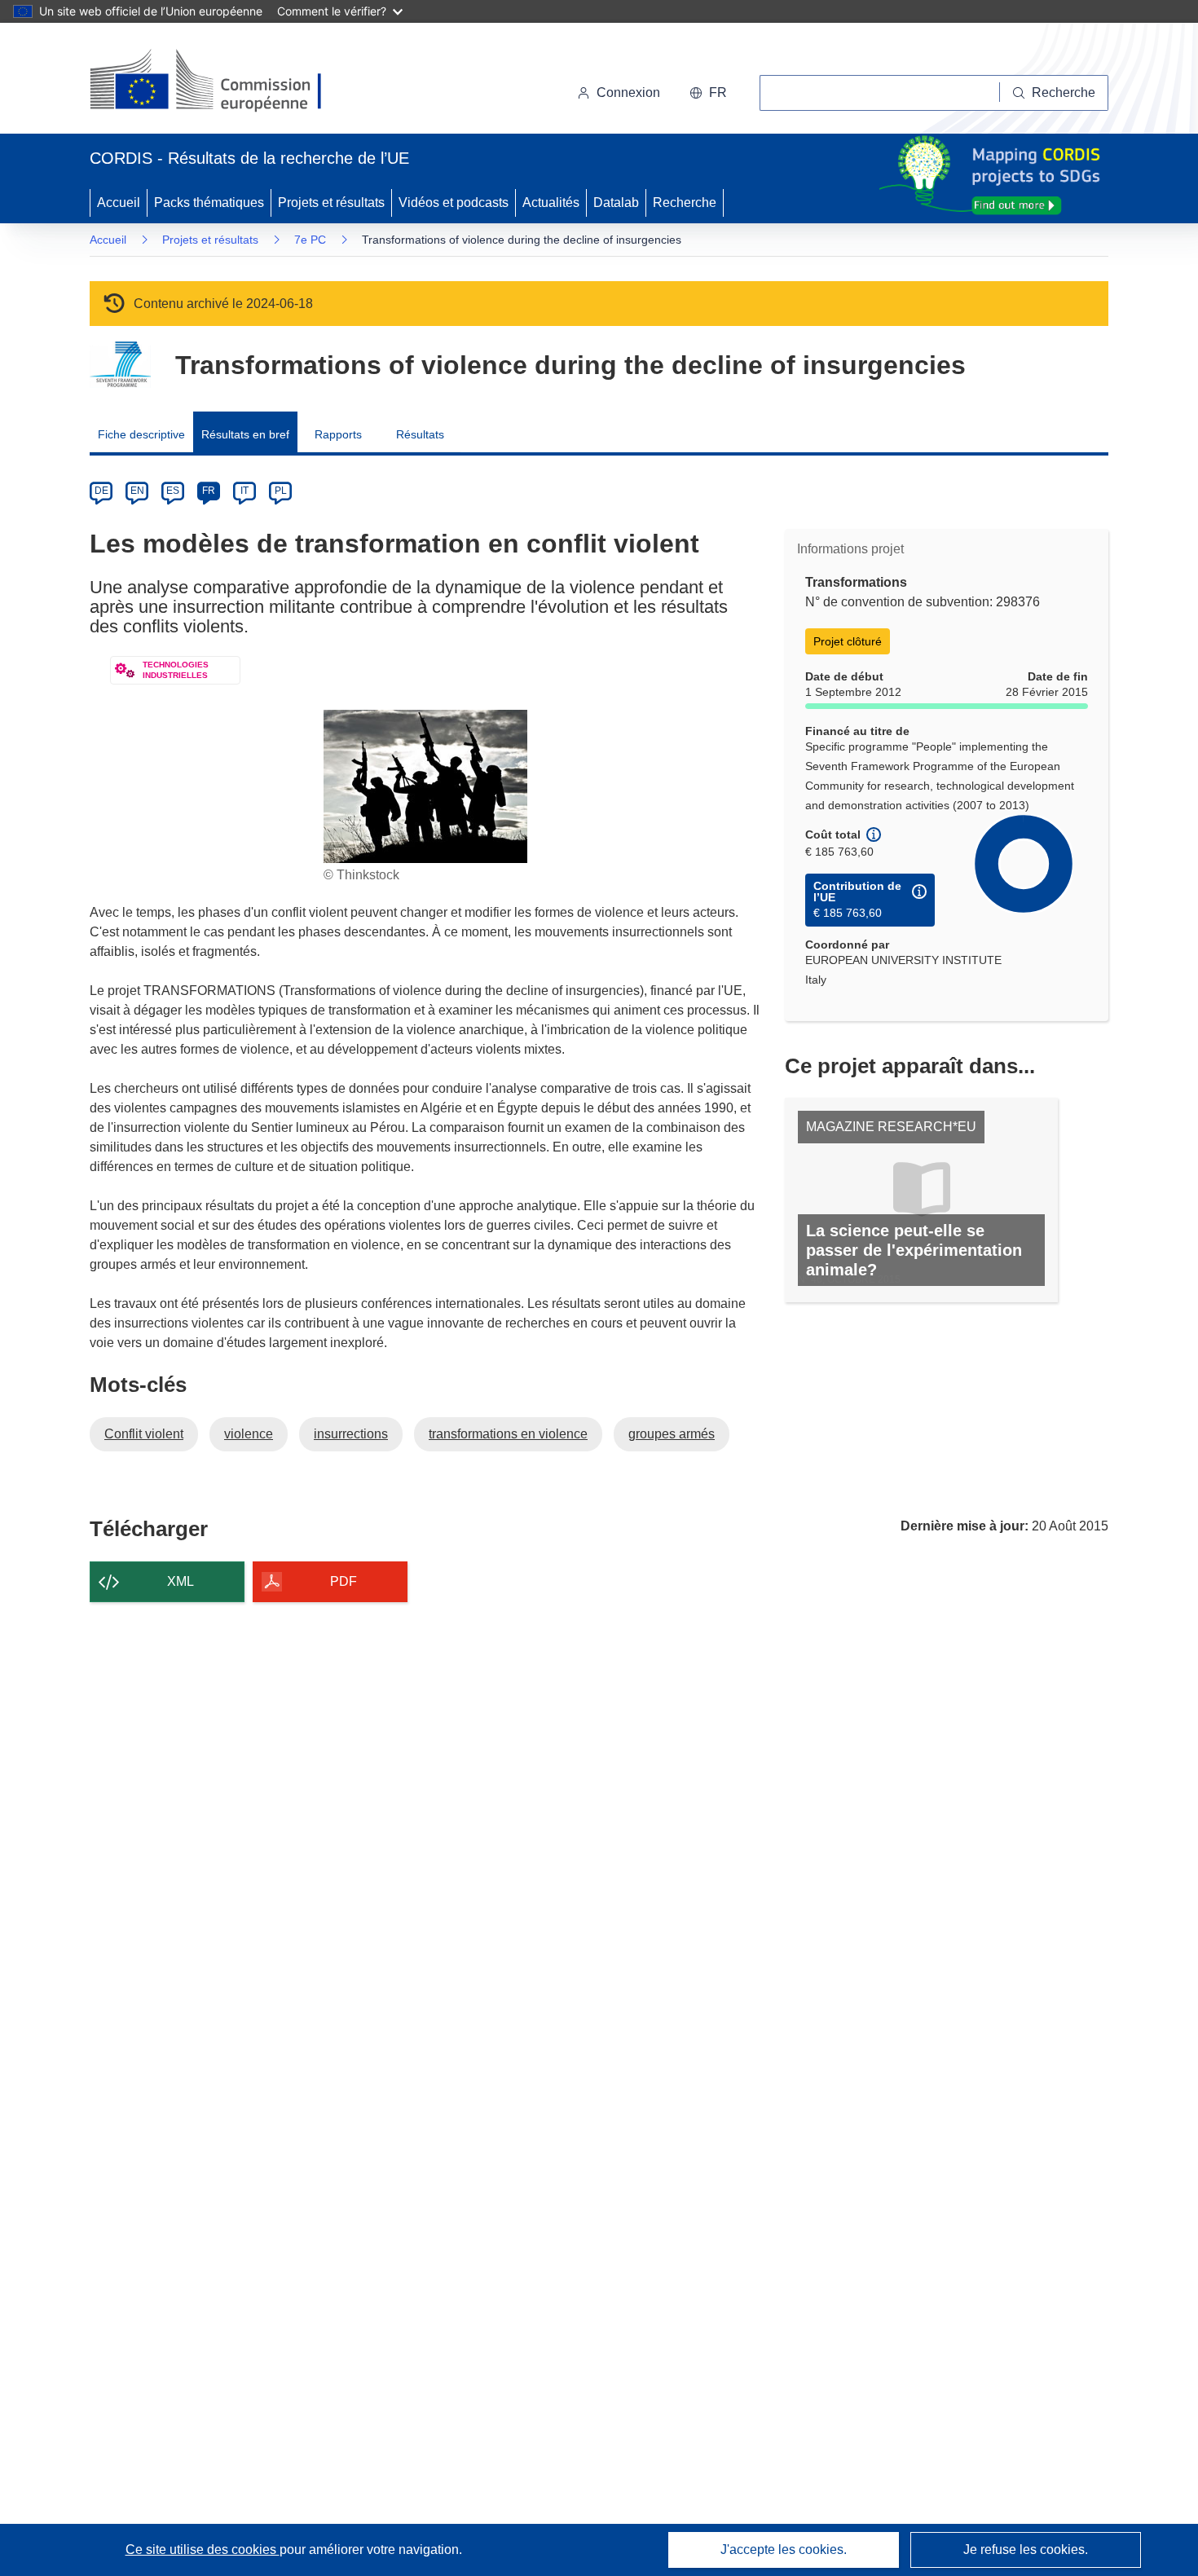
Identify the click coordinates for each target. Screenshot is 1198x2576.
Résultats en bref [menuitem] (245, 434)
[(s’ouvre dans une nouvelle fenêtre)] (221, 81)
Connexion (628, 92)
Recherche (685, 203)
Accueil (119, 203)
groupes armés (672, 1434)
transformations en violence (508, 1434)
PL (281, 491)
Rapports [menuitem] (338, 434)
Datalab (616, 203)
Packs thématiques (209, 203)
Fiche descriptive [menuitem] (141, 434)
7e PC (310, 240)
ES (173, 491)
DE (101, 491)
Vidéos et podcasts (454, 203)
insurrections (351, 1434)
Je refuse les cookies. (1026, 2550)
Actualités (551, 203)
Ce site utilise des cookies (203, 2550)
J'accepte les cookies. (784, 2550)
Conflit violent (144, 1434)
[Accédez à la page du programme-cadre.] (120, 365)
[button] (708, 93)
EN (137, 491)
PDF (344, 1581)
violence (249, 1434)
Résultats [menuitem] (420, 434)
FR (209, 491)
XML (181, 1581)
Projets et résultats (331, 203)
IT (244, 491)
